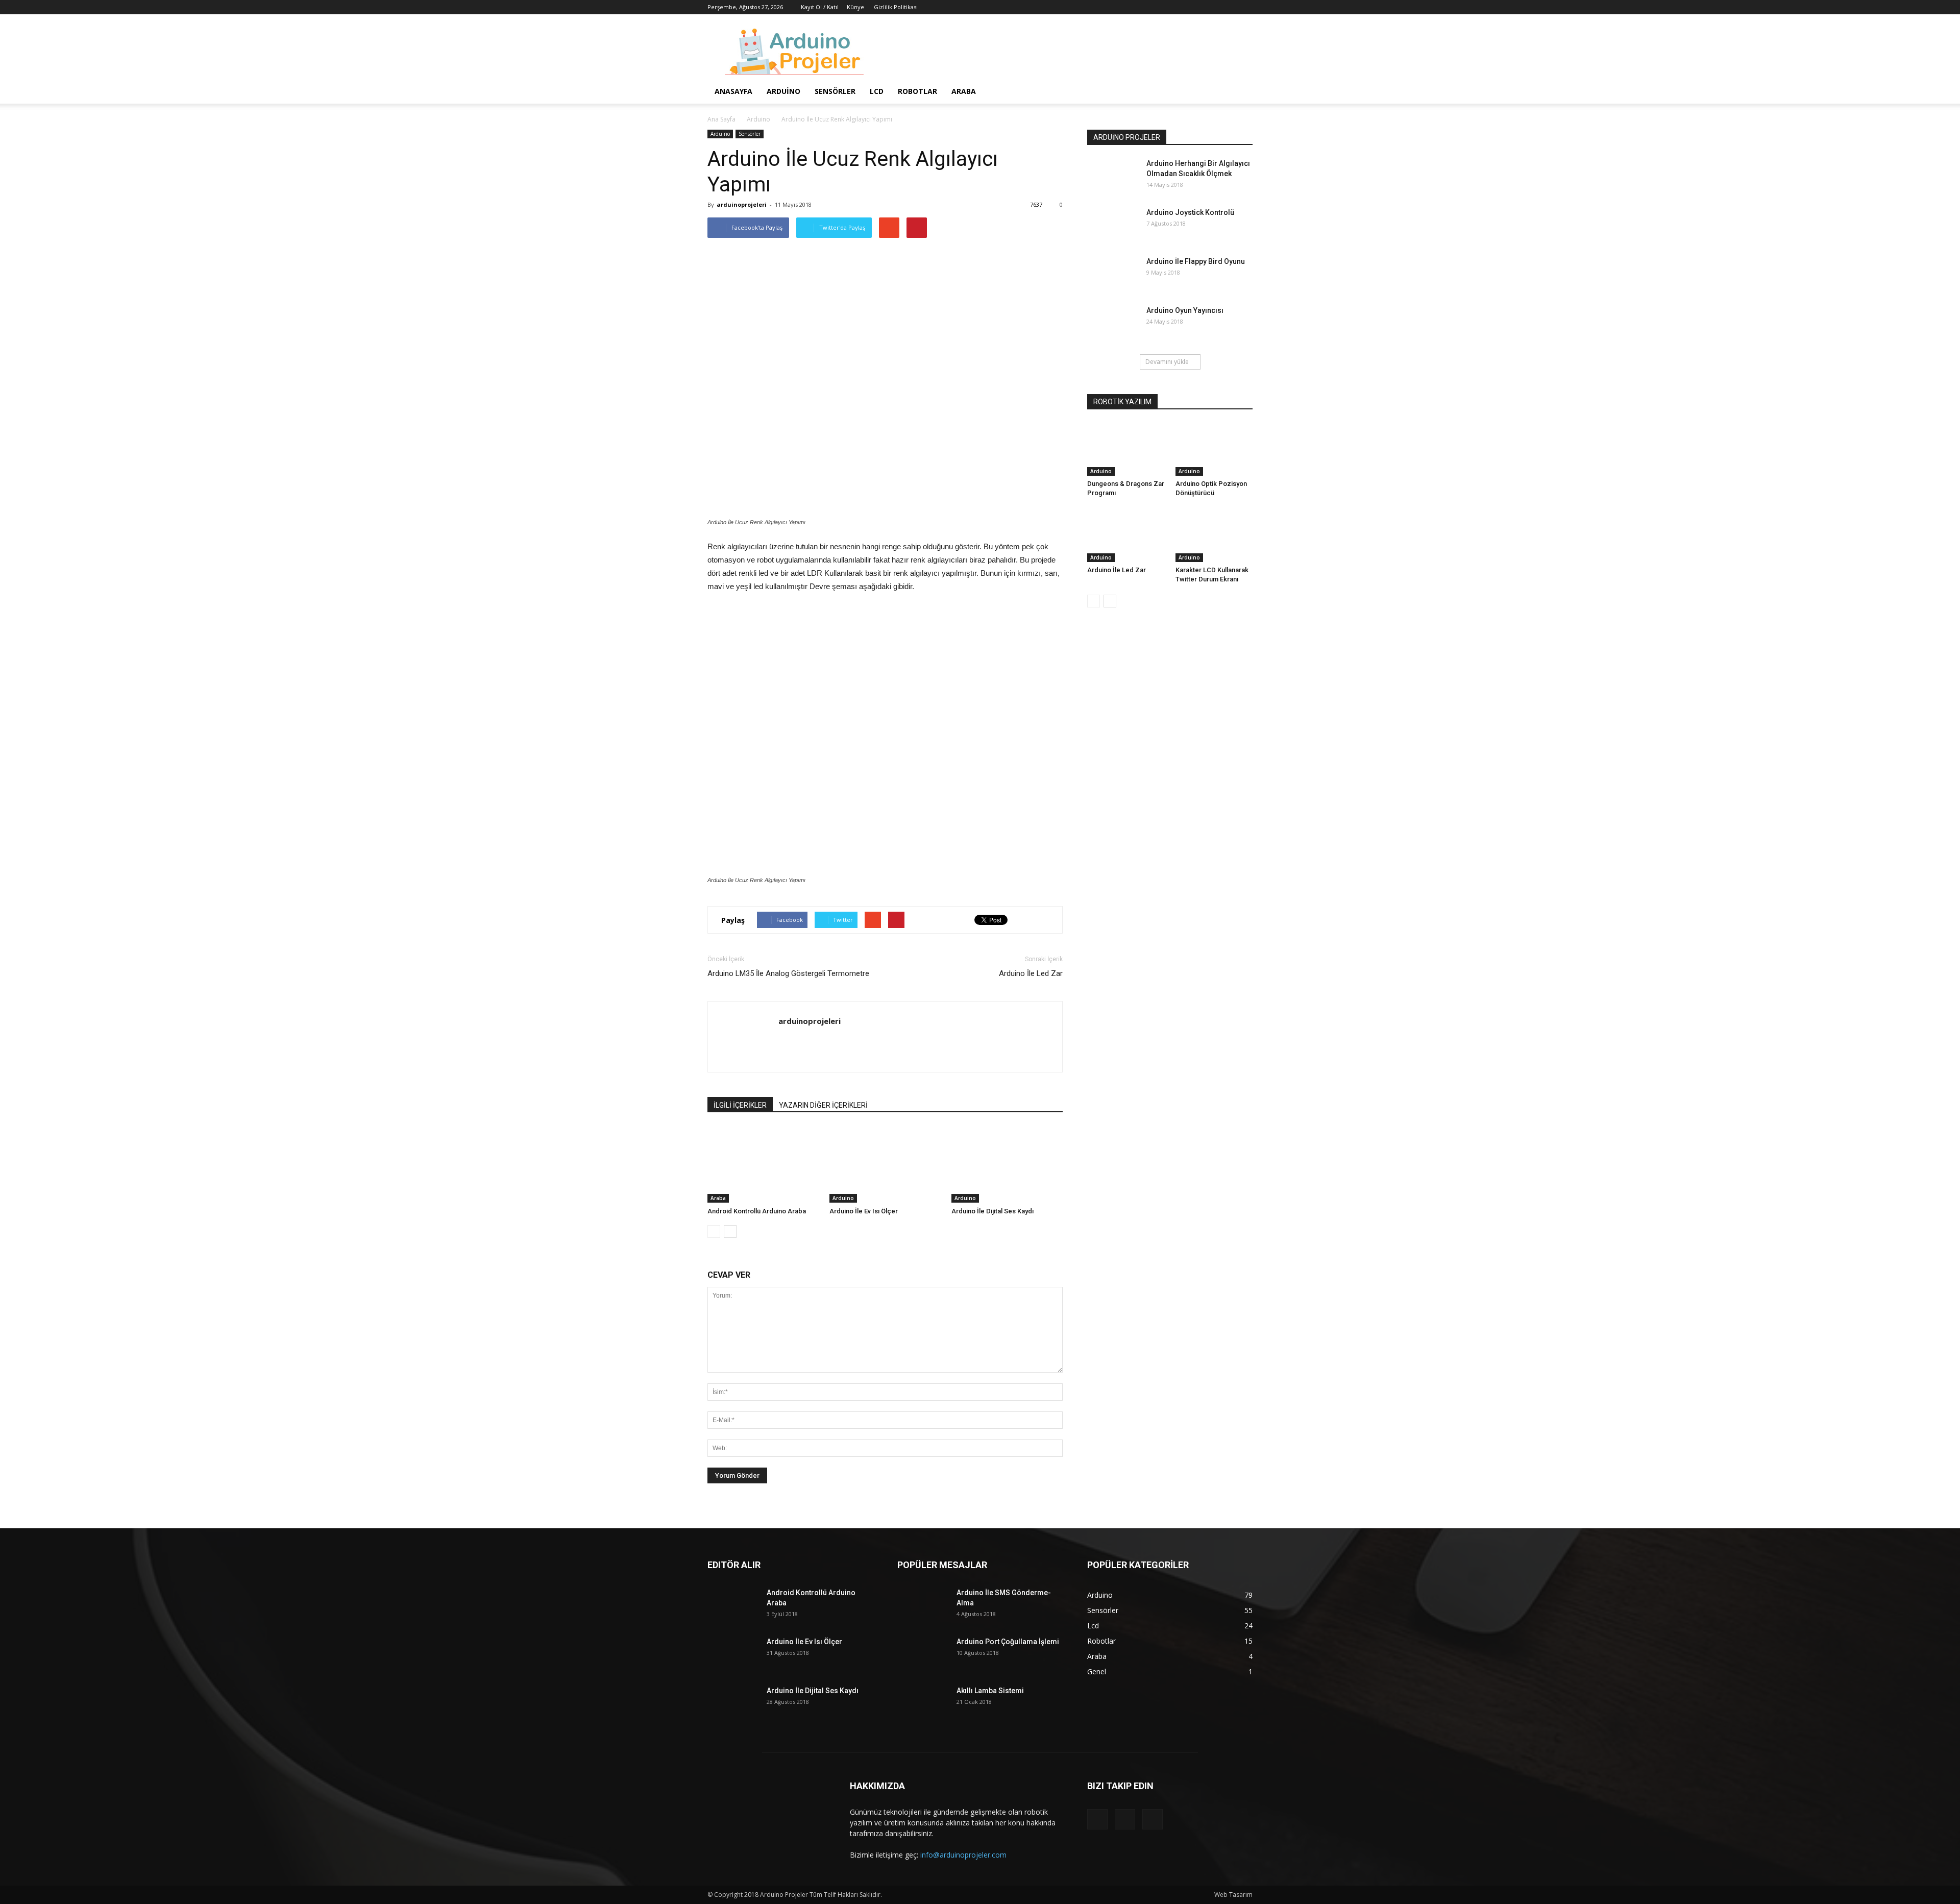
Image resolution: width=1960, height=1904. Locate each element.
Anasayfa (733, 91)
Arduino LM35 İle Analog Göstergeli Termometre (788, 973)
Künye (855, 7)
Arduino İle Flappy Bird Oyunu (1196, 261)
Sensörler (835, 91)
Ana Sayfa (721, 119)
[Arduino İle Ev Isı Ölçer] (885, 1164)
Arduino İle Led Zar (1031, 973)
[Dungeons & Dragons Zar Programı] (1126, 449)
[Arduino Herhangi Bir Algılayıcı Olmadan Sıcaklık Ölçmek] (1113, 176)
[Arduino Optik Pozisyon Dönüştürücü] (1214, 449)
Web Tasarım (1233, 1895)
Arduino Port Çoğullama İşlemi (1008, 1642)
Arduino (783, 91)
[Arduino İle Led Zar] (1126, 535)
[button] (1240, 92)
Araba (964, 91)
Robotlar (917, 91)
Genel (1097, 1671)
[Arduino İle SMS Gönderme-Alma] (923, 1605)
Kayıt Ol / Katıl (820, 7)
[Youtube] (1245, 7)
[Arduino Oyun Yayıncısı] (1113, 323)
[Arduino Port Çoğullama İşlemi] (923, 1654)
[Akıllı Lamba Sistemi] (923, 1703)
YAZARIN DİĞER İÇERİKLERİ (823, 1105)
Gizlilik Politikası (896, 7)
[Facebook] (1211, 7)
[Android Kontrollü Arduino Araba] (763, 1164)
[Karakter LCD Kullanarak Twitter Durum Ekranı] (1214, 535)
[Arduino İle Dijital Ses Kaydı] (1007, 1164)
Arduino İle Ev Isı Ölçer (864, 1211)
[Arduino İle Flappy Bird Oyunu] (1113, 274)
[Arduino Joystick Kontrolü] (1113, 225)
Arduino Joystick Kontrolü (1190, 212)
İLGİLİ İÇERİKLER (740, 1105)
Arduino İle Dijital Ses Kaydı (993, 1211)
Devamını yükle (1167, 362)
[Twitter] (1228, 7)
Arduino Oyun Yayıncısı (1185, 310)
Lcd (877, 91)
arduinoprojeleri (742, 204)
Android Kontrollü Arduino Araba (757, 1211)
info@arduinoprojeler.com (963, 1855)
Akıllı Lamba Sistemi (990, 1691)
